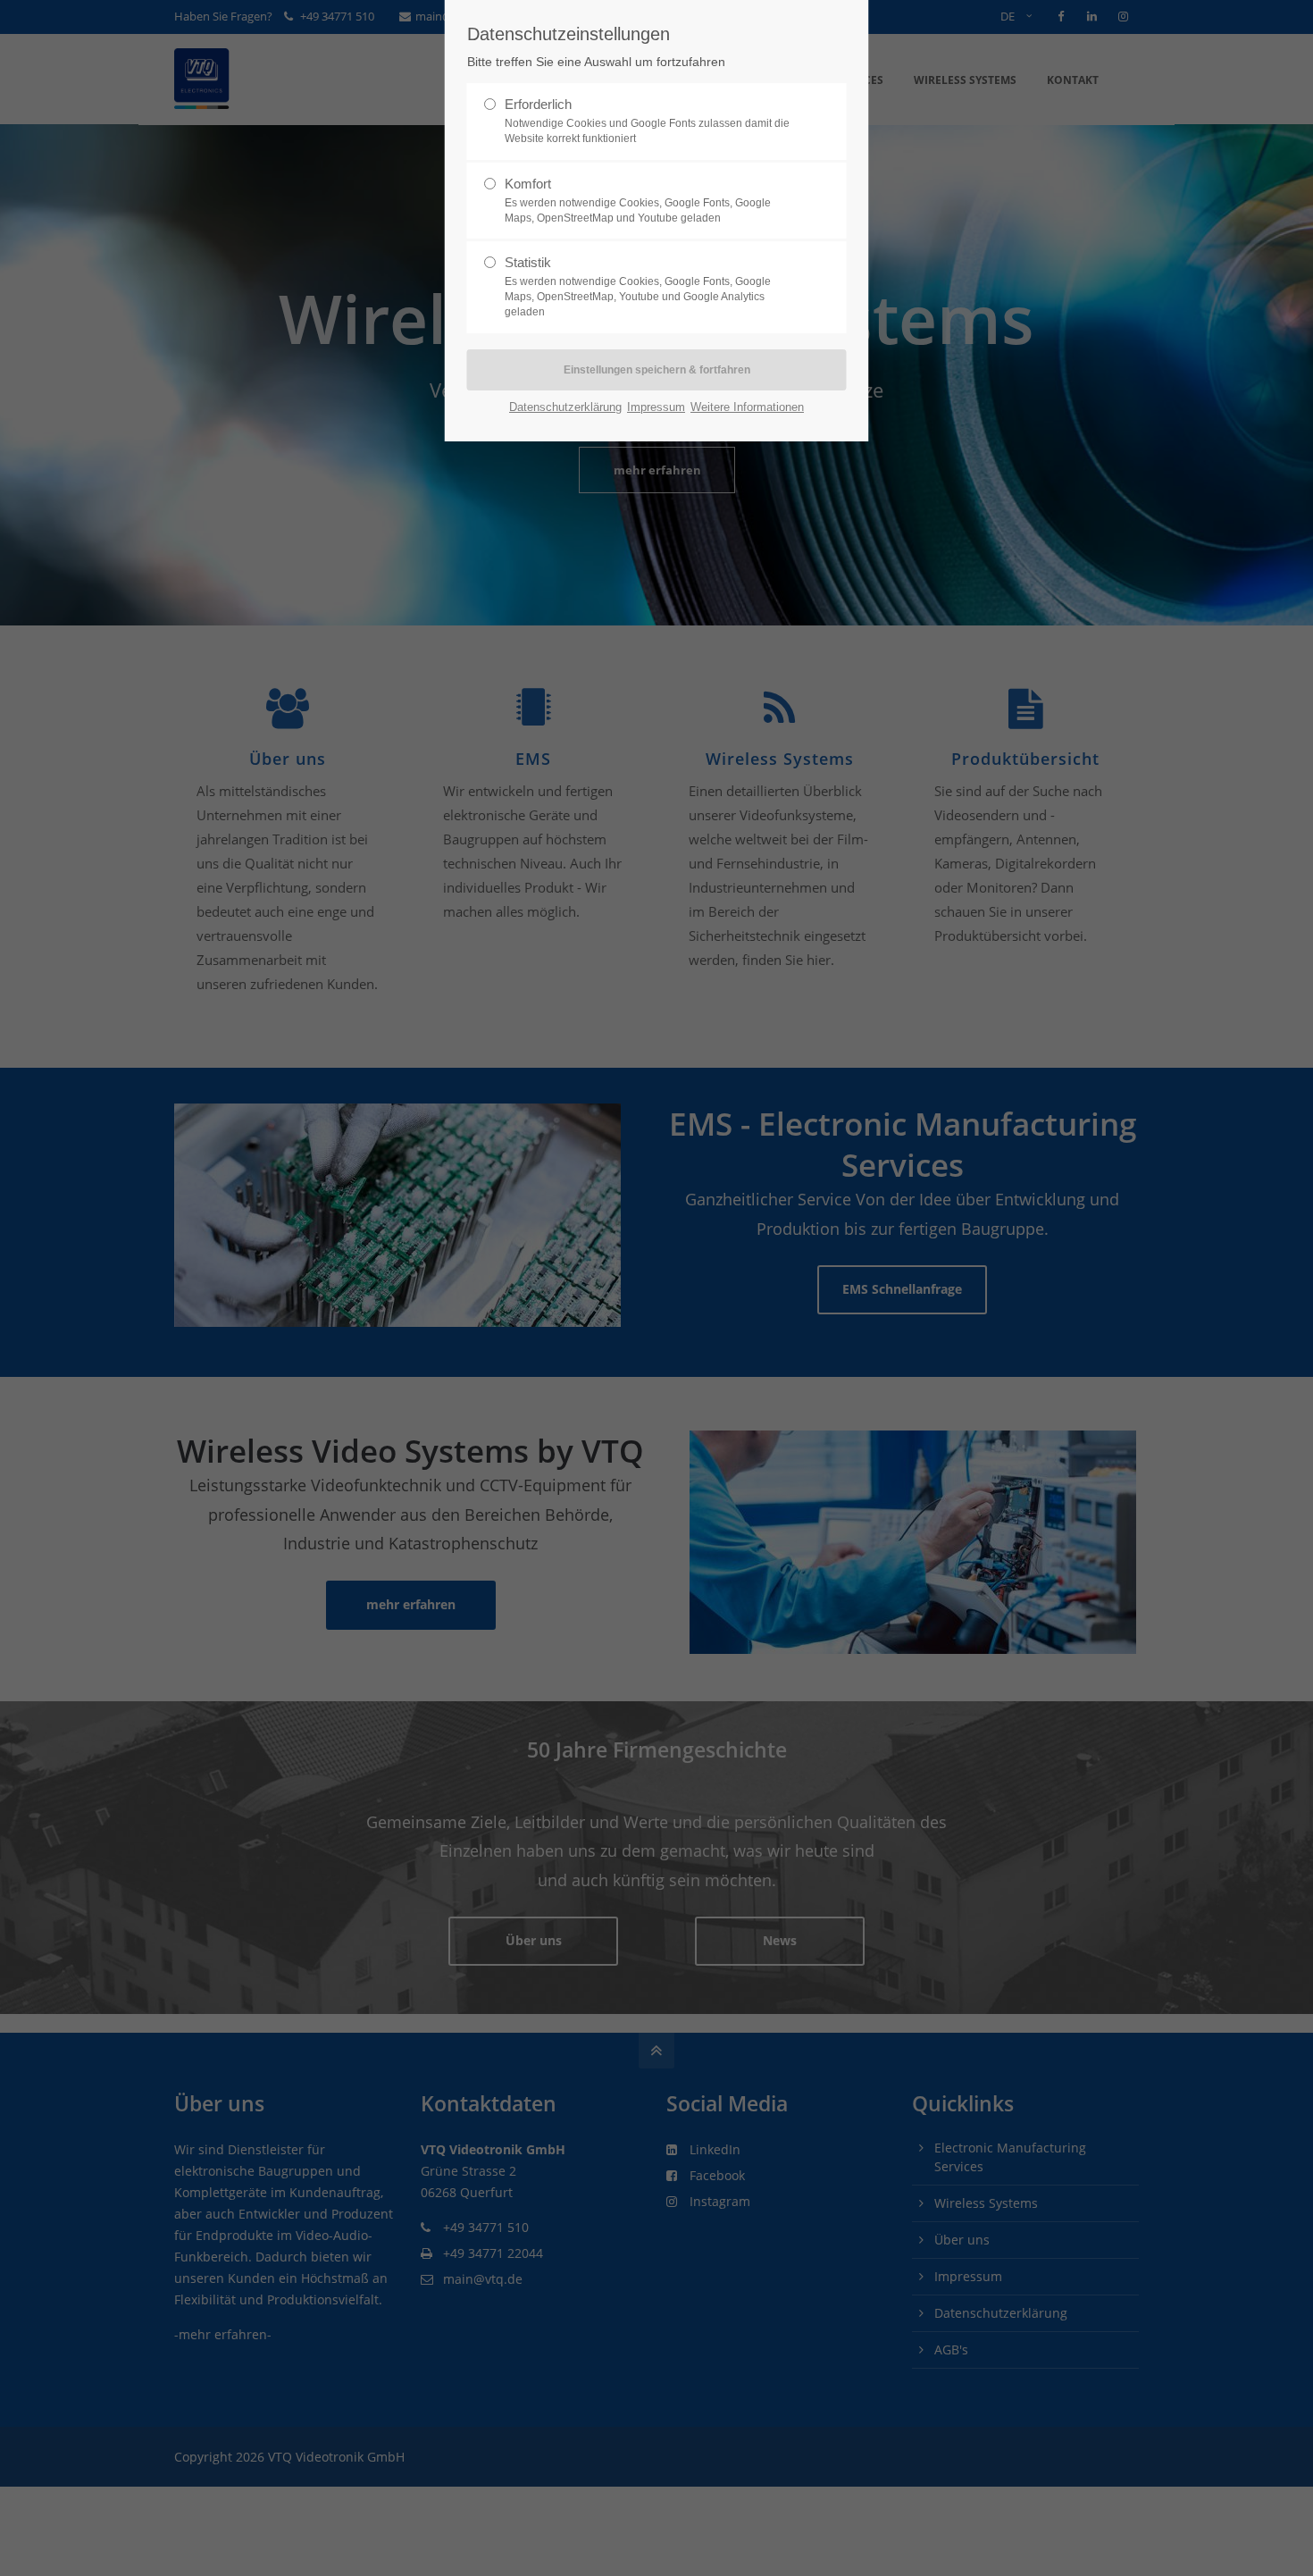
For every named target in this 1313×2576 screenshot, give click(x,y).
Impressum (656, 407)
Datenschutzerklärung (565, 407)
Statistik (638, 286)
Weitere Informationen (747, 407)
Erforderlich (647, 121)
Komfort (638, 200)
